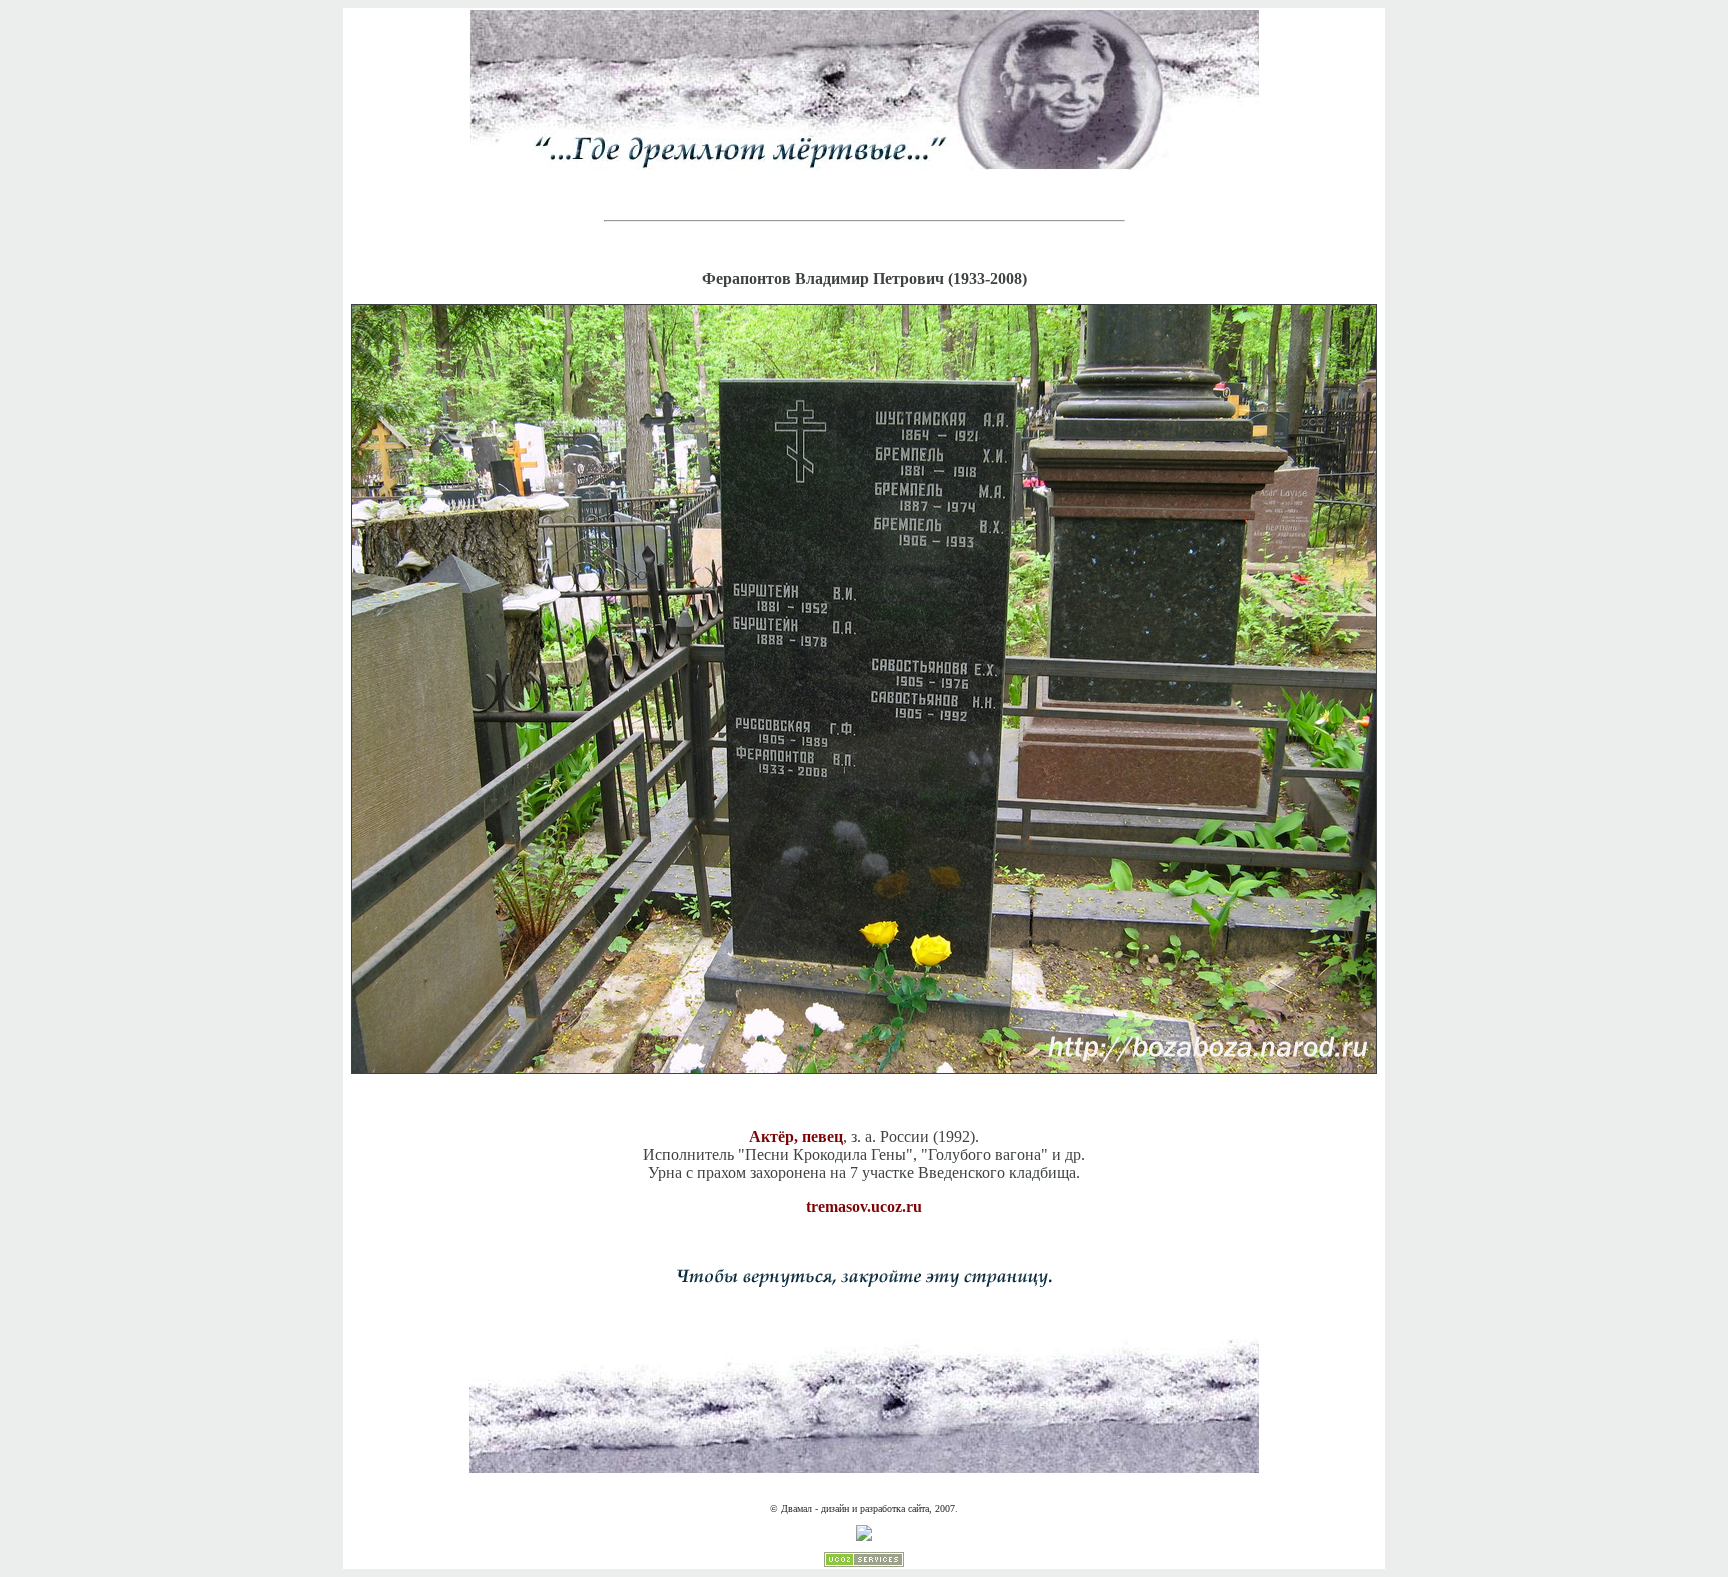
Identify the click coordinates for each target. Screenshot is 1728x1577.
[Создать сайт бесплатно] (864, 1563)
